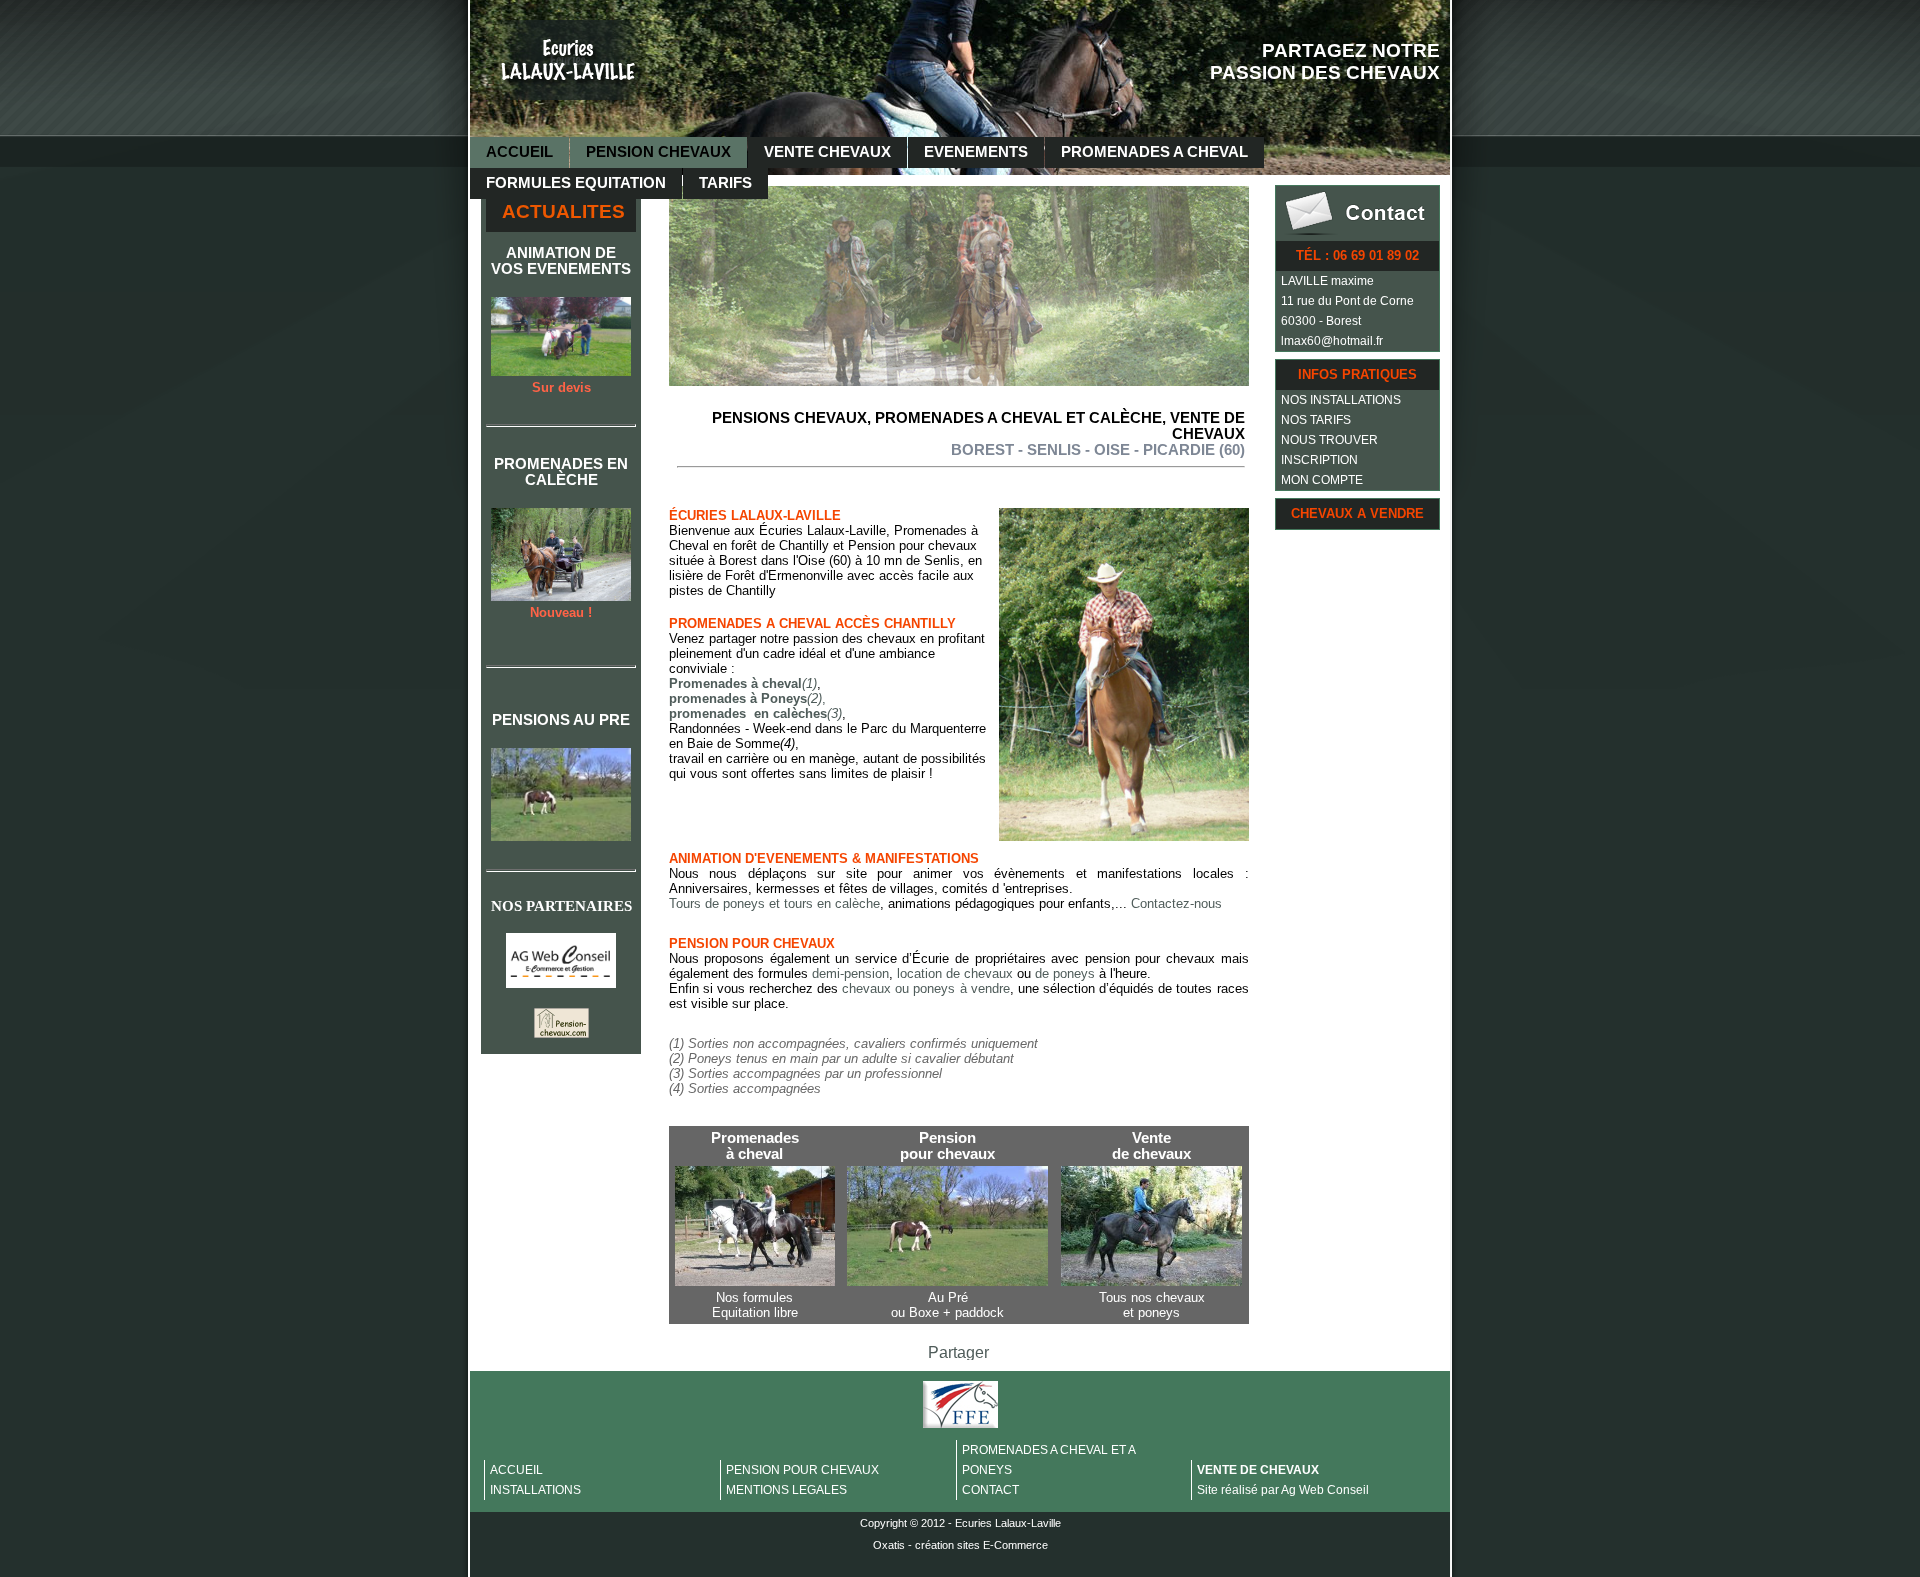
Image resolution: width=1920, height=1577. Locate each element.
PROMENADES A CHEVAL (1154, 152)
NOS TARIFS (1316, 420)
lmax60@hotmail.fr (1332, 341)
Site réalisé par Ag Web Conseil (1283, 1490)
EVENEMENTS (976, 152)
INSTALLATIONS (535, 1490)
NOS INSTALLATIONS (1341, 400)
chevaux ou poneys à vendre (926, 988)
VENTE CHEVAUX (827, 152)
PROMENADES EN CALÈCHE (561, 472)
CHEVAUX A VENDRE (1357, 513)
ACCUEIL (519, 152)
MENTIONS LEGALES (786, 1490)
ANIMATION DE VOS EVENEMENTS (561, 261)
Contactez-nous (1176, 903)
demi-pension (850, 973)
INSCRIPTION (1319, 460)
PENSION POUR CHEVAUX (802, 1470)
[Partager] (958, 1354)
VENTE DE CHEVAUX (1258, 1470)
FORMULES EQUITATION (576, 183)
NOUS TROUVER (1329, 440)
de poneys (1067, 973)
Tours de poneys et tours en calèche (774, 903)
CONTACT (990, 1490)
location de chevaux (957, 973)
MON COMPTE (1322, 480)
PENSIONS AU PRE (561, 720)
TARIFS (725, 183)
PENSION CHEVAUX (658, 152)
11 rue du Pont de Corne (1347, 301)
